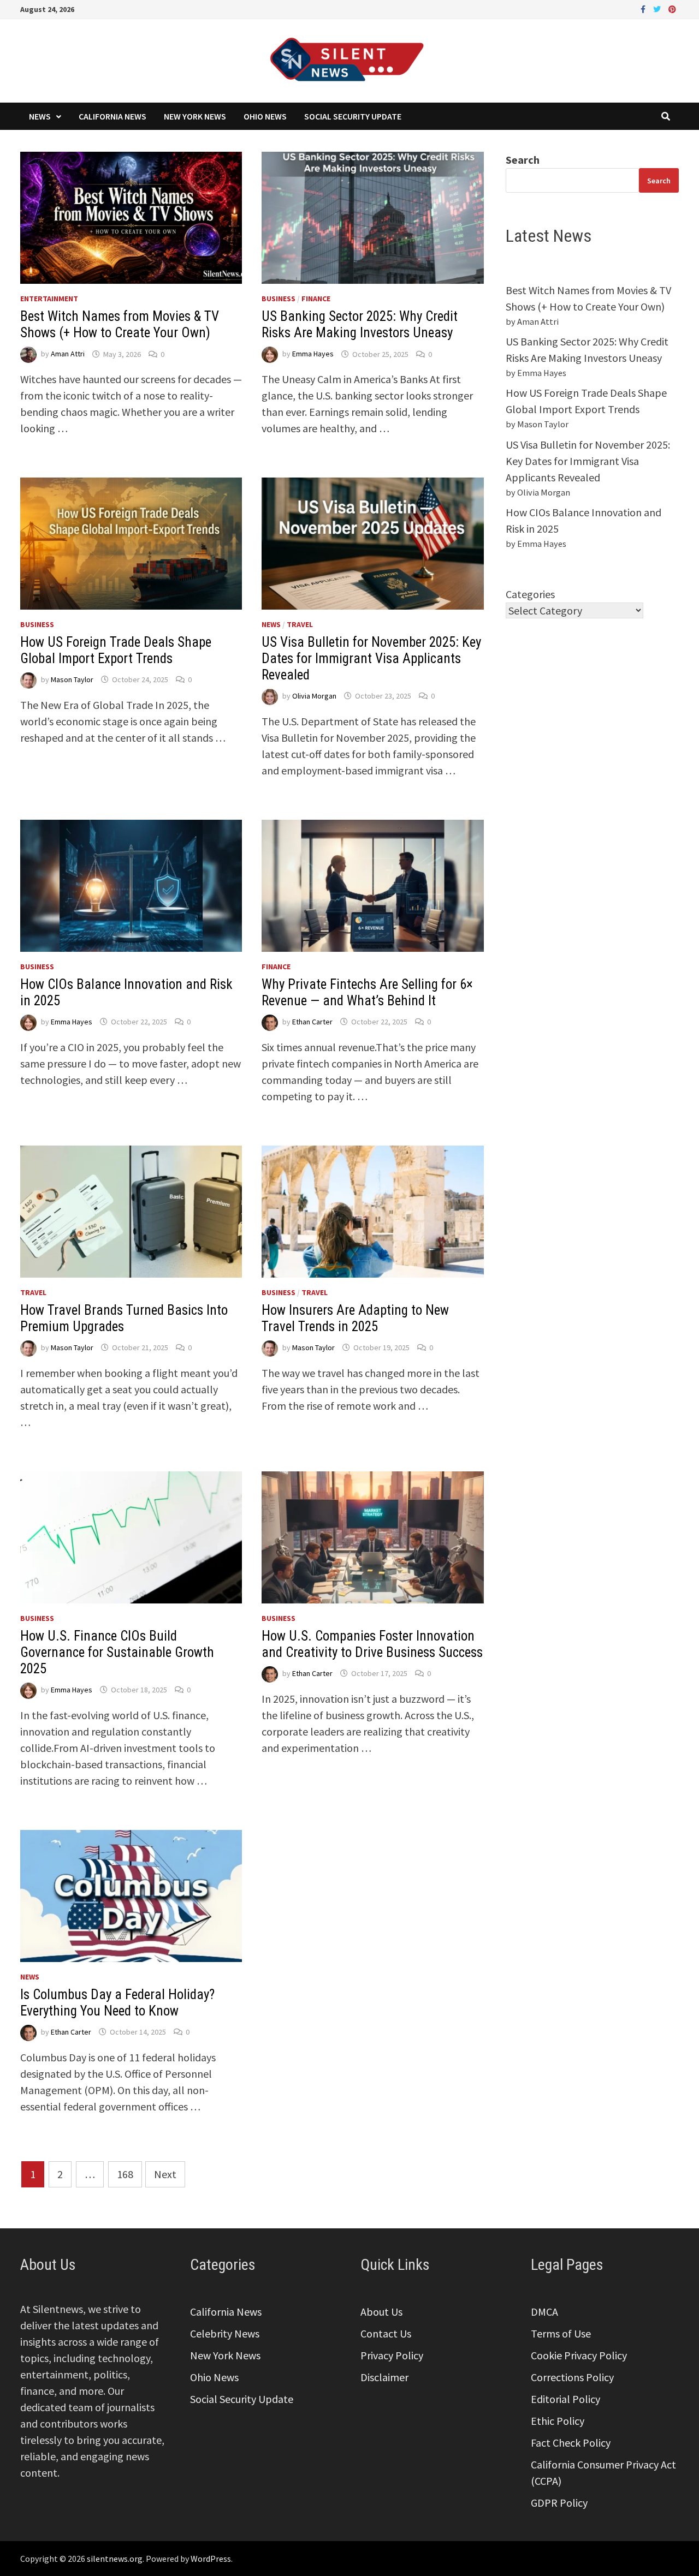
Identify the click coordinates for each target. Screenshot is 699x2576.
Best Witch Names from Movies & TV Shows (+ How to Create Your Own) (120, 324)
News (40, 116)
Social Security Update (353, 116)
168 (125, 2174)
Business (279, 299)
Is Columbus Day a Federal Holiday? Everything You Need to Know (117, 2003)
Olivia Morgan (314, 696)
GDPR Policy (559, 2503)
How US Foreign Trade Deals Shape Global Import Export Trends (116, 650)
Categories (530, 594)
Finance (316, 299)
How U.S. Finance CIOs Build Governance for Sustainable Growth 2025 (117, 1652)
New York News (195, 116)
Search (523, 160)
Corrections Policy (572, 2377)
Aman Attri (68, 354)
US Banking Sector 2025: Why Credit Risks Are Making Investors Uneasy (360, 324)
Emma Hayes (313, 354)
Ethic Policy (558, 2421)
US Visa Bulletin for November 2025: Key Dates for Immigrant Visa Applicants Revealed (371, 658)
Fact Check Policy (571, 2443)
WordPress (211, 2559)
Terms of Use (561, 2333)
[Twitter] (658, 8)
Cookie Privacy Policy (579, 2355)
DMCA (544, 2312)
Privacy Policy (392, 2355)
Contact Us (386, 2333)
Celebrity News (225, 2333)
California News (112, 116)
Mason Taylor (72, 679)
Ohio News (265, 116)
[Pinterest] (672, 8)
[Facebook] (644, 8)
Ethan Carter (312, 1022)
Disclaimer (384, 2377)
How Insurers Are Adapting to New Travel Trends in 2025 (355, 1318)
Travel (300, 624)
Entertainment (49, 299)
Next (165, 2174)
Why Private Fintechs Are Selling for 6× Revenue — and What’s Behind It (367, 992)
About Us (381, 2312)
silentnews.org (115, 2559)
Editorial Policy (565, 2399)
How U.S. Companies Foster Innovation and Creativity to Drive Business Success (372, 1644)
